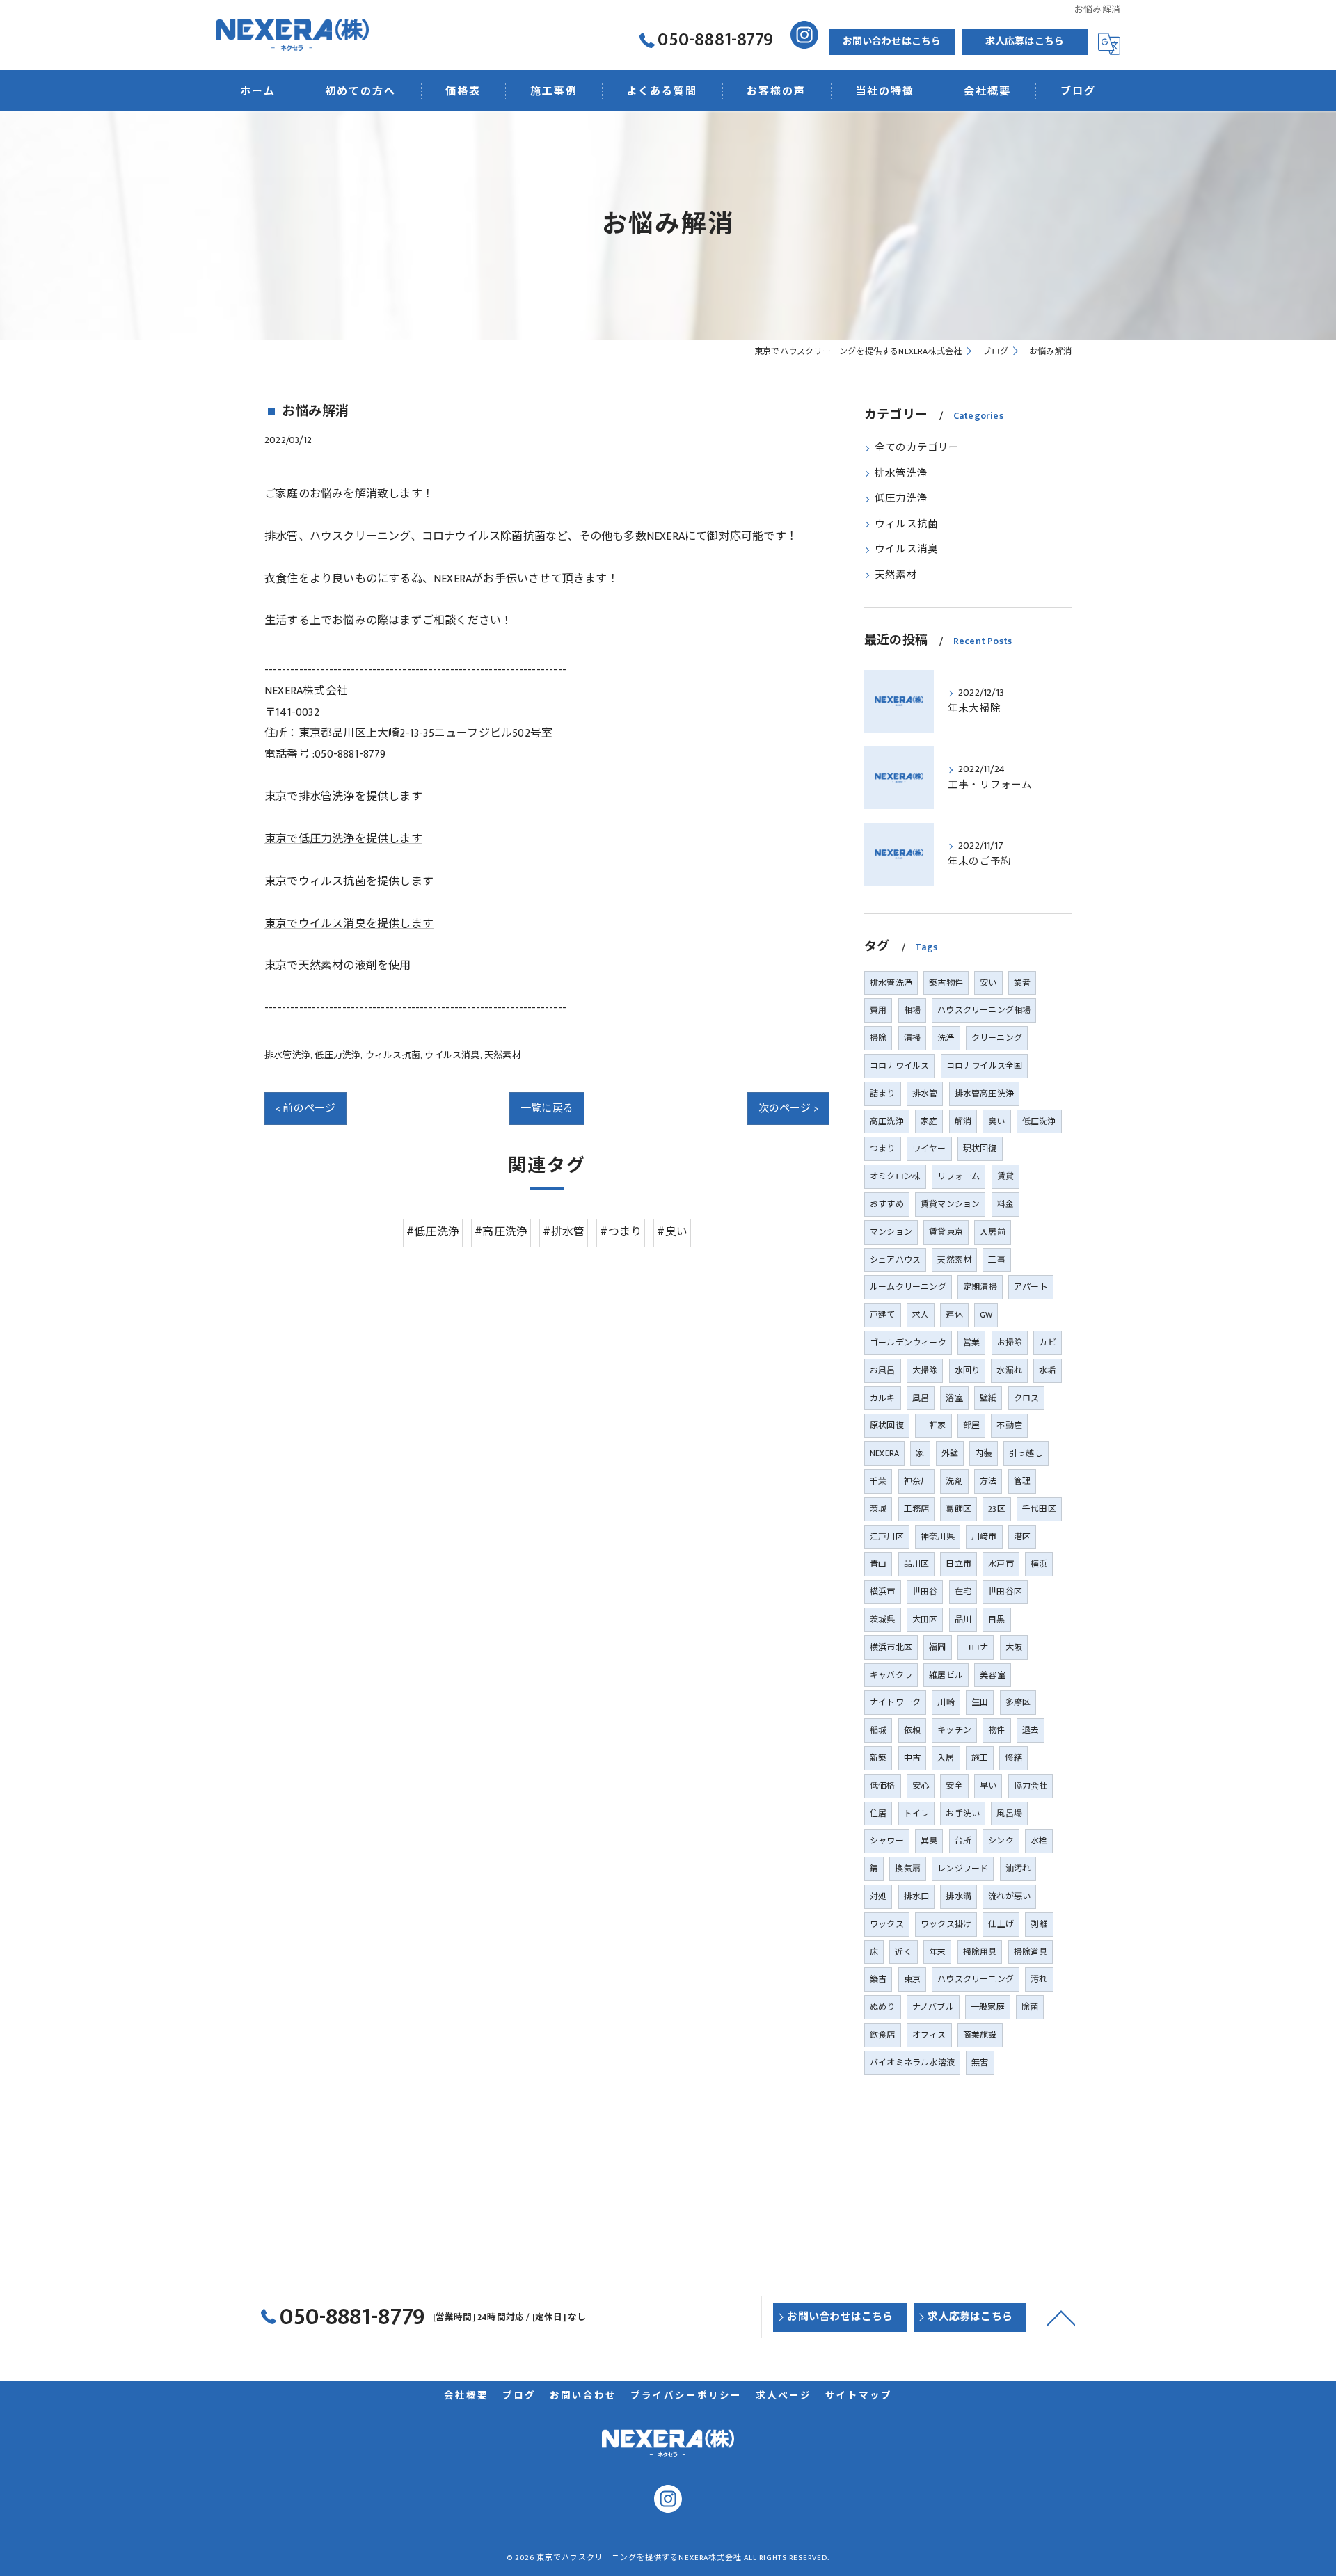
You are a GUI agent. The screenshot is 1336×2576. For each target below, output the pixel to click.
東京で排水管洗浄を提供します (343, 797)
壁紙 (988, 1398)
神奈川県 (938, 1537)
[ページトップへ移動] (1061, 2317)
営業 (971, 1343)
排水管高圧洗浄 (984, 1094)
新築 (878, 1758)
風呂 (921, 1398)
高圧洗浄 (887, 1121)
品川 (963, 1619)
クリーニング (997, 1038)
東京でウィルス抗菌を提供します (349, 882)
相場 (912, 1010)
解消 (963, 1121)
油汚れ (1018, 1869)
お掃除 (1010, 1343)
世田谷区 (1005, 1592)
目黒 (996, 1619)
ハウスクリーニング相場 (984, 1010)
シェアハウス (895, 1260)
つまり (883, 1149)
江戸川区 (887, 1537)
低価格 (883, 1786)
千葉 (878, 1481)
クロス (1027, 1398)
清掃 (912, 1038)
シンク (1001, 1841)
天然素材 (503, 1055)
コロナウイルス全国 (985, 1066)
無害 (980, 2063)
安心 (921, 1786)
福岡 (937, 1647)
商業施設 (980, 2035)
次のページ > (788, 1109)
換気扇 (908, 1869)
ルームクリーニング (908, 1287)
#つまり (621, 1232)
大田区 (925, 1619)
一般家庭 (988, 2007)
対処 (878, 1896)
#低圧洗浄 (433, 1232)
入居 (946, 1758)
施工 (980, 1758)
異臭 (929, 1841)
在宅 (963, 1592)
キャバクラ (891, 1675)
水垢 (1047, 1370)
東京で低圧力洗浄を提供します (343, 839)
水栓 (1039, 1841)
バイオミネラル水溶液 (912, 2063)
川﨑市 (984, 1537)
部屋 (971, 1425)
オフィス (929, 2035)
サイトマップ (859, 2396)
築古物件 (946, 983)
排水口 (917, 1896)
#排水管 (564, 1232)
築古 (878, 1979)
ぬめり (883, 2007)
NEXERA (884, 1453)
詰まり (883, 1094)
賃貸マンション (950, 1204)
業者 (1022, 983)
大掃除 (925, 1370)
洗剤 (954, 1481)
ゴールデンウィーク (908, 1343)
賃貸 (1005, 1176)
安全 (954, 1786)
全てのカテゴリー (917, 448)
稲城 (878, 1730)
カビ (1047, 1343)
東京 (912, 1979)
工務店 (917, 1509)
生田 (980, 1702)
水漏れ (1009, 1370)
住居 (878, 1814)
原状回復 (887, 1425)
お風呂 (883, 1370)
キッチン (954, 1730)
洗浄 (946, 1038)
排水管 (925, 1094)
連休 (954, 1315)
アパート (1031, 1287)
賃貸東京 (946, 1232)
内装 (983, 1453)
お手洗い (963, 1814)
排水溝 (959, 1896)
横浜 (1039, 1564)
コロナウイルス (899, 1066)
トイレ (917, 1814)
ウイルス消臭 (452, 1055)
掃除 (878, 1038)
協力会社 (1031, 1786)
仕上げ (1001, 1924)
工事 (996, 1260)
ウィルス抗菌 (393, 1055)
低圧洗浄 (1039, 1121)
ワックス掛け (946, 1924)
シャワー (887, 1841)
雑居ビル (946, 1675)
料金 (1005, 1204)
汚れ (1039, 1979)
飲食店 (883, 2035)
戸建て (883, 1315)
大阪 (1014, 1647)
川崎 (946, 1702)
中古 (912, 1758)
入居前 (993, 1232)
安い (988, 983)
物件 (996, 1730)
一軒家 (933, 1425)
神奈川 (917, 1481)
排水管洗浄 (287, 1055)
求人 (921, 1315)
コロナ (976, 1647)
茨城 (878, 1509)
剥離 (1039, 1924)
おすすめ (887, 1204)
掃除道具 (1031, 1952)
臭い (996, 1121)
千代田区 (1039, 1509)
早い (988, 1786)
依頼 (912, 1730)
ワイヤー (929, 1149)
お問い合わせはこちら (892, 41)
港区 (1022, 1537)
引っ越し (1026, 1453)
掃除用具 (980, 1952)
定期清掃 (980, 1287)
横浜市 (883, 1592)
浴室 (954, 1398)
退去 (1031, 1730)
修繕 (1013, 1758)
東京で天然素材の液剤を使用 (338, 966)
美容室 (993, 1675)
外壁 (950, 1453)
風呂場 (1009, 1814)
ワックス (887, 1924)
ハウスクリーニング (976, 1979)
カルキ (883, 1398)
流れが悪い (1009, 1896)
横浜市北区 (891, 1647)
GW (986, 1315)
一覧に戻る (547, 1109)
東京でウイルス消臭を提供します (349, 924)
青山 (878, 1564)
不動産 (1009, 1425)
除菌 (1030, 2007)
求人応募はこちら (1025, 41)
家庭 (929, 1121)
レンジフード (963, 1869)
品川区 (917, 1564)
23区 (997, 1509)
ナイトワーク (895, 1702)
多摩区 (1018, 1702)
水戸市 (1001, 1564)
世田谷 (925, 1592)
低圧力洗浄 (337, 1055)
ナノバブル (933, 2007)
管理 (1022, 1481)
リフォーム (959, 1176)
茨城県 (883, 1619)
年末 (937, 1952)
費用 (878, 1010)
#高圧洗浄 (501, 1232)
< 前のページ (305, 1109)
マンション (891, 1232)
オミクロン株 (895, 1176)
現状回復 (980, 1149)
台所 (963, 1841)
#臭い (672, 1232)
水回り (968, 1370)
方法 (988, 1481)
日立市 (959, 1564)
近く (903, 1952)
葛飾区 (959, 1509)
